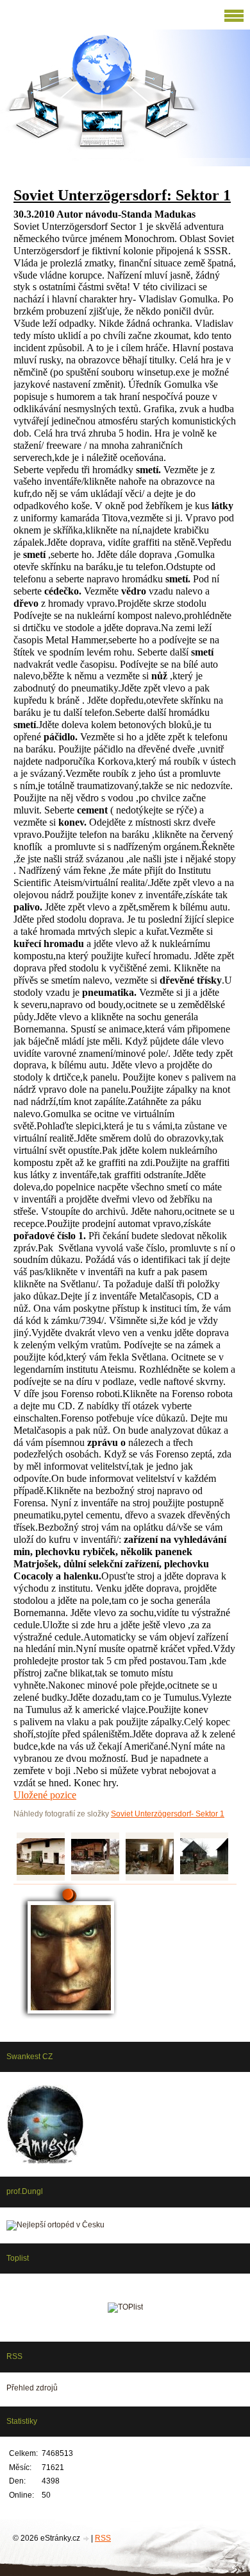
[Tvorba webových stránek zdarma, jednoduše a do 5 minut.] (87, 2539)
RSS (103, 2538)
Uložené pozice (45, 1795)
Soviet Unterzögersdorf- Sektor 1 (168, 1814)
